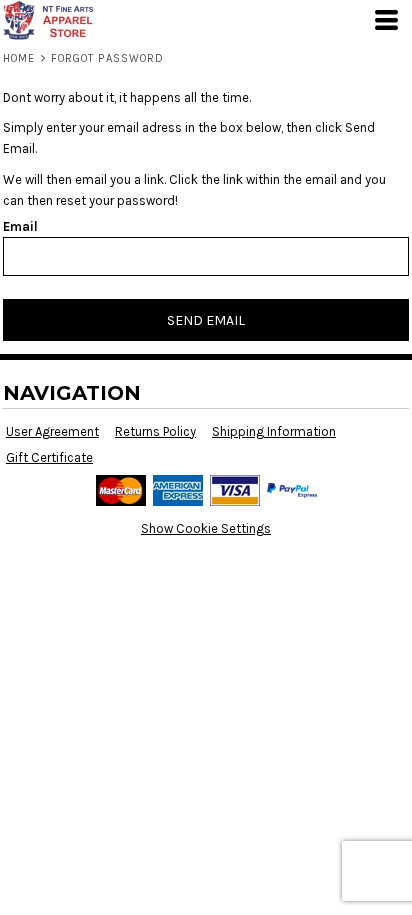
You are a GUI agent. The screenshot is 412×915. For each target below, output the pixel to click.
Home (19, 58)
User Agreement (52, 431)
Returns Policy (155, 431)
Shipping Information (274, 431)
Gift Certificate (49, 457)
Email (20, 226)
